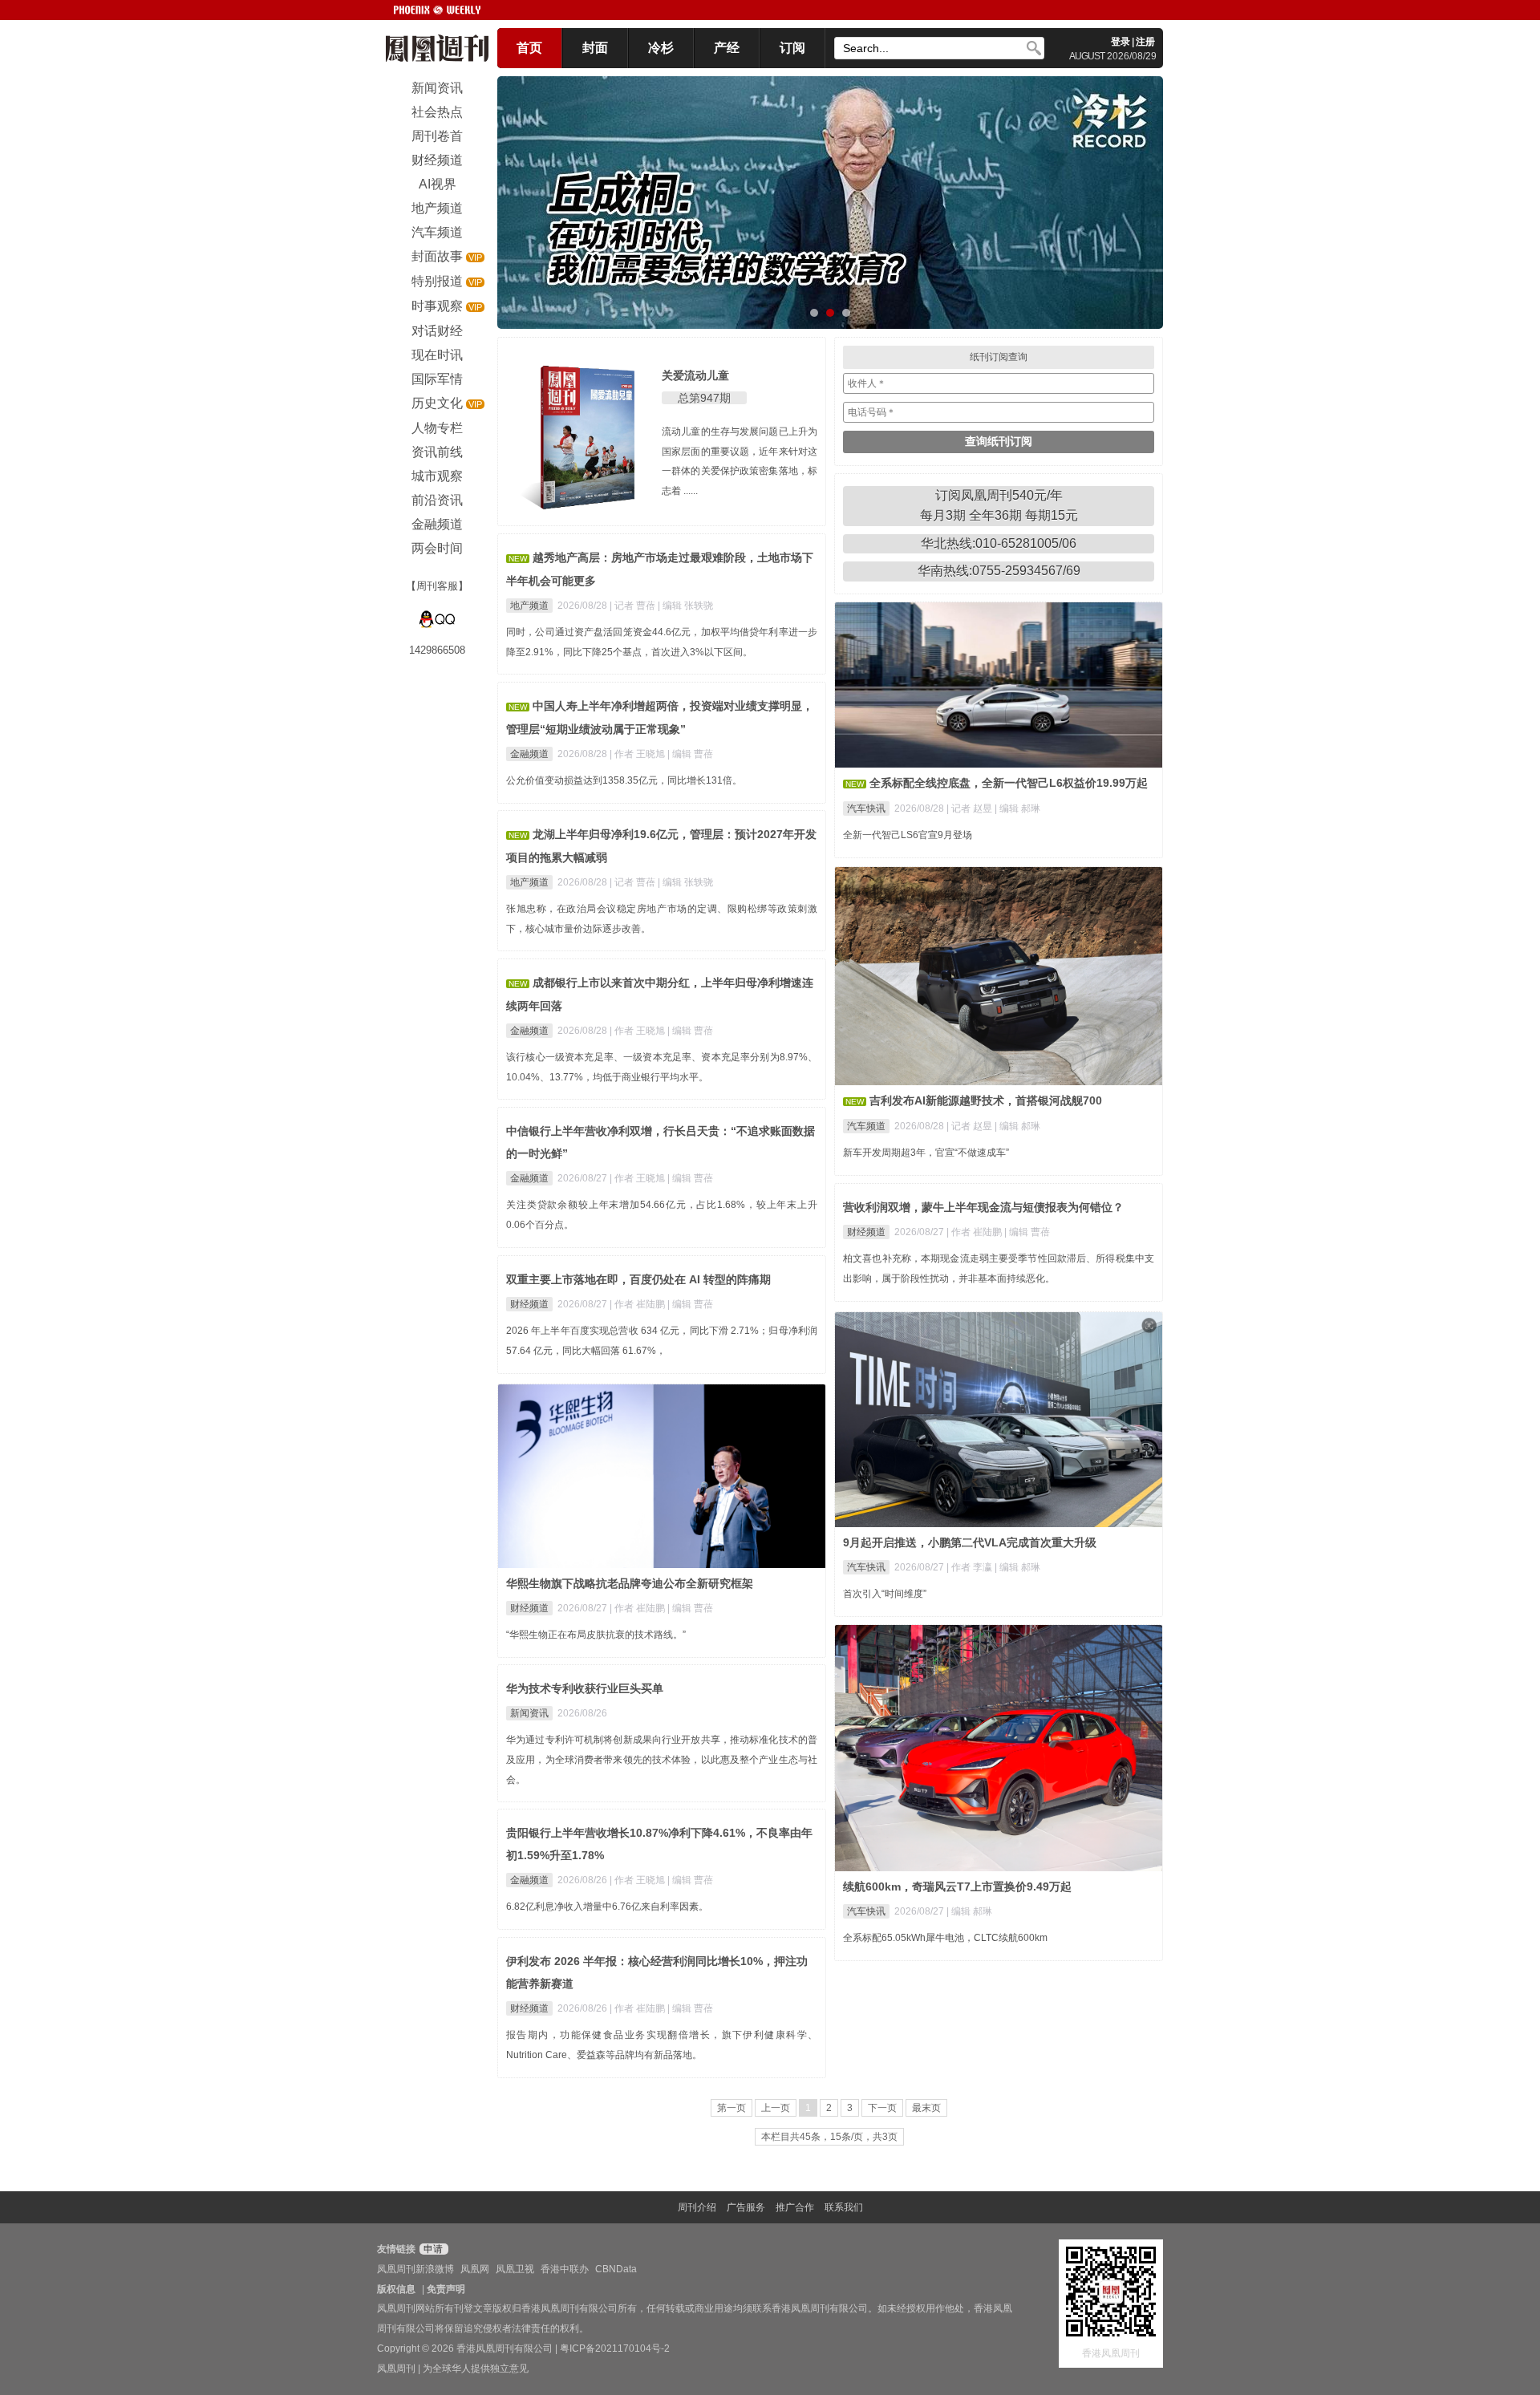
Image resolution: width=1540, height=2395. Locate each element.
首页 (529, 48)
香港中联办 (565, 2269)
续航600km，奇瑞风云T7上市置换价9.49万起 (957, 1886)
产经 (727, 48)
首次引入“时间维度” (885, 1594)
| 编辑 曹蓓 (690, 754)
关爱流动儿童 (695, 375)
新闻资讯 (529, 1713)
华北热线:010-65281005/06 (999, 543)
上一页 (776, 2108)
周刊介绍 (697, 2207)
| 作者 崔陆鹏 (975, 1232)
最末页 (926, 2108)
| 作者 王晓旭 (638, 754)
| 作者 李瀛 (971, 1567)
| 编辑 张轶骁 (685, 606)
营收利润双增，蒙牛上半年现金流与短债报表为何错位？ (983, 1207)
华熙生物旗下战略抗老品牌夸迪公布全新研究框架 (630, 1583)
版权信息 (396, 2289)
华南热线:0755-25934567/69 (999, 571)
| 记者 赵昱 (971, 808)
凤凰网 (475, 2269)
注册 (1145, 42)
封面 (595, 48)
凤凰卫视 (515, 2269)
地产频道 (529, 606)
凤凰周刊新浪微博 (415, 2269)
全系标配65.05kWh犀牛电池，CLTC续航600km (945, 1938)
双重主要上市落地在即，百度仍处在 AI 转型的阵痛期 (638, 1279)
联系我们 (844, 2207)
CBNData (616, 2269)
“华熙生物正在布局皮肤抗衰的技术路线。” (596, 1635)
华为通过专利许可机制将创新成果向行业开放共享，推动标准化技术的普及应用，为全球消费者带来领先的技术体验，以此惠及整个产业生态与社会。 (662, 1760)
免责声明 (446, 2289)
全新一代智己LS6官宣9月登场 (908, 835)
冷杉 (661, 48)
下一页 (882, 2108)
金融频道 (529, 754)
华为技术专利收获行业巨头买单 (585, 1688)
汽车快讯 (866, 808)
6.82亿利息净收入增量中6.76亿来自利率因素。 (607, 1907)
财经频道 (866, 1232)
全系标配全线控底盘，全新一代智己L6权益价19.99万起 (1009, 783)
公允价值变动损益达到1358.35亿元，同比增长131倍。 (624, 780)
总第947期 (704, 398)
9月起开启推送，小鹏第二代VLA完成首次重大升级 (970, 1542)
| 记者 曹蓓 (634, 606)
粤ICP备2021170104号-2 (615, 2348)
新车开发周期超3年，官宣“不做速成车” (926, 1153)
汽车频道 (866, 1126)
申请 (432, 2249)
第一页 (731, 2108)
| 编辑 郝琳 (1017, 808)
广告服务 (746, 2207)
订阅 (792, 48)
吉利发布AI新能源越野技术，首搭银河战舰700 (986, 1100)
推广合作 (795, 2207)
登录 (1121, 42)
